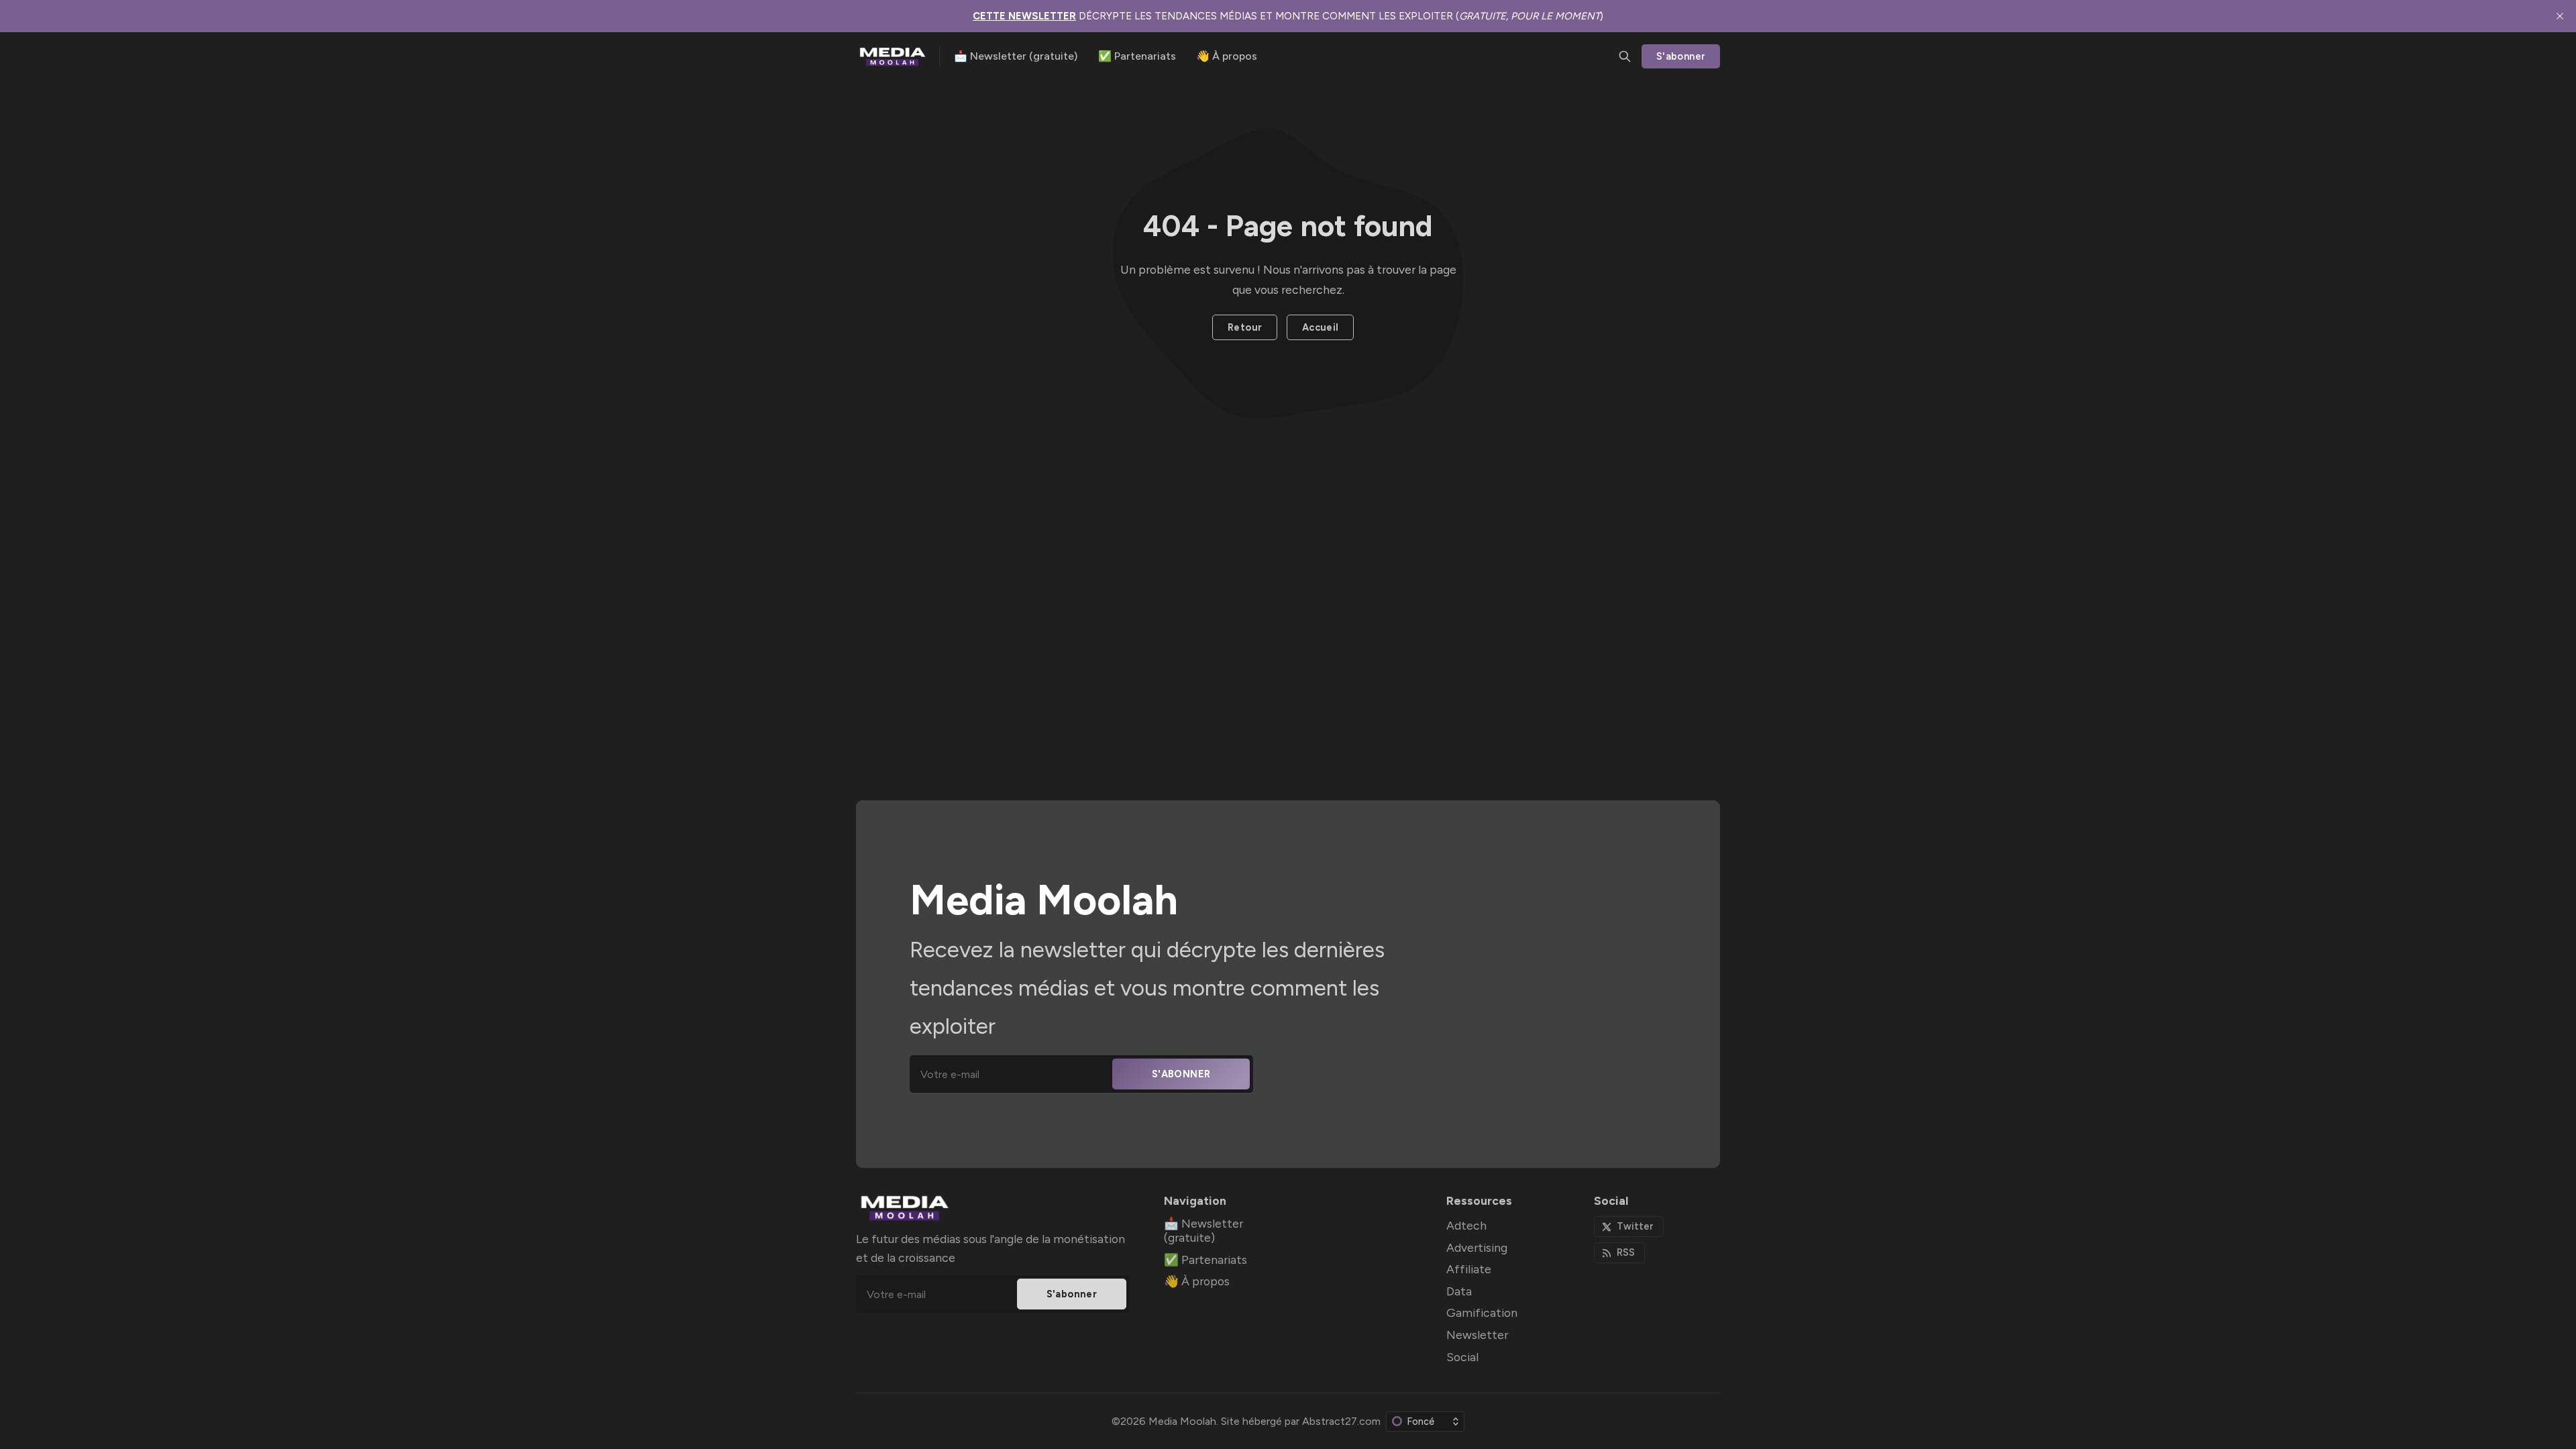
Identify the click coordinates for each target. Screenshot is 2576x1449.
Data (1459, 1291)
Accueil (1321, 327)
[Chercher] (1625, 56)
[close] (2560, 16)
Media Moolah (1182, 1421)
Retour (1245, 327)
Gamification (1482, 1312)
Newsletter (1477, 1335)
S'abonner (1681, 56)
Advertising (1477, 1247)
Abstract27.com (1341, 1421)
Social (1462, 1357)
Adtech (1466, 1225)
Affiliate (1469, 1269)
